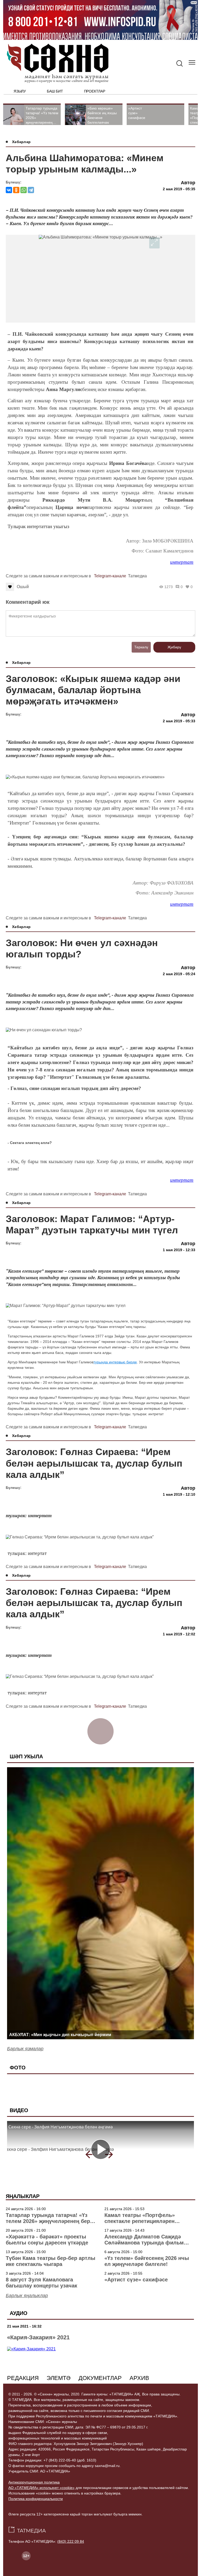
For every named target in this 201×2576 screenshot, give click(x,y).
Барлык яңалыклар (27, 2296)
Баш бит (55, 91)
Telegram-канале (110, 576)
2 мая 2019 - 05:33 (179, 721)
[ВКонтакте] (9, 190)
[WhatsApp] (24, 190)
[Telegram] (31, 190)
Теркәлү (141, 647)
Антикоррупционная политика (34, 2482)
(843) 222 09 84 (71, 2541)
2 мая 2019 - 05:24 (179, 974)
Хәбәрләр (21, 142)
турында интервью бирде (115, 1362)
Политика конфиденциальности (36, 2499)
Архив (139, 2378)
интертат (182, 562)
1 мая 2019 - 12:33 (179, 1250)
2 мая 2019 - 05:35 (179, 189)
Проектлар (95, 91)
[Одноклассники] (16, 190)
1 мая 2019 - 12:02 (179, 1634)
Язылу (20, 91)
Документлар (100, 2378)
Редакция (23, 2378)
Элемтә (59, 2378)
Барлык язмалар (25, 2049)
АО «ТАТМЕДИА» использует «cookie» (41, 2488)
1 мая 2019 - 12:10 (179, 1494)
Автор (188, 183)
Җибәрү (174, 647)
